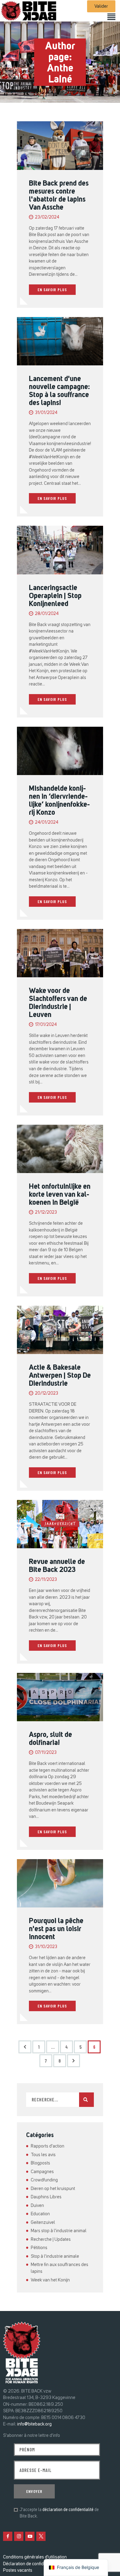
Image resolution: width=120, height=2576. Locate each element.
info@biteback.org (34, 2424)
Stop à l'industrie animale (55, 2256)
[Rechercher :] (60, 2100)
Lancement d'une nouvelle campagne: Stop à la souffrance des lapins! (59, 391)
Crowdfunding (44, 2180)
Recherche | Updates (51, 2239)
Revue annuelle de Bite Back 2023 (57, 1565)
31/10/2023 (46, 1947)
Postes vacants (18, 2570)
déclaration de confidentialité (68, 2510)
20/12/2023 (47, 1393)
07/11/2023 (46, 1752)
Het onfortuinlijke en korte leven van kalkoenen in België (60, 1194)
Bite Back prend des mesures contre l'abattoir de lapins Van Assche (59, 195)
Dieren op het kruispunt (53, 2188)
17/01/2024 (46, 1025)
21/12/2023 (46, 1212)
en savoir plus (52, 289)
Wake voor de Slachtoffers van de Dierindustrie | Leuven (58, 1003)
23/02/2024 (47, 217)
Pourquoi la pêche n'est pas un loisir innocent (56, 1929)
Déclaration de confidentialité (31, 2564)
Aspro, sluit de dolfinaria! (50, 1738)
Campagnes (42, 2172)
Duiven (37, 2205)
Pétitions (39, 2248)
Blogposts (40, 2163)
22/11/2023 (46, 1579)
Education (40, 2214)
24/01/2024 (47, 822)
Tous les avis (43, 2155)
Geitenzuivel (43, 2222)
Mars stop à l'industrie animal (59, 2231)
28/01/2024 (47, 614)
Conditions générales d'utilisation (35, 2557)
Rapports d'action (48, 2146)
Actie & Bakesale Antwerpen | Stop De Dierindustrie (60, 1375)
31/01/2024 (46, 413)
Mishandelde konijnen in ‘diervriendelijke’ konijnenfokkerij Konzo (59, 800)
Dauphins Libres (46, 2197)
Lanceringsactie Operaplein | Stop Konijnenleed (55, 596)
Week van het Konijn (50, 2280)
